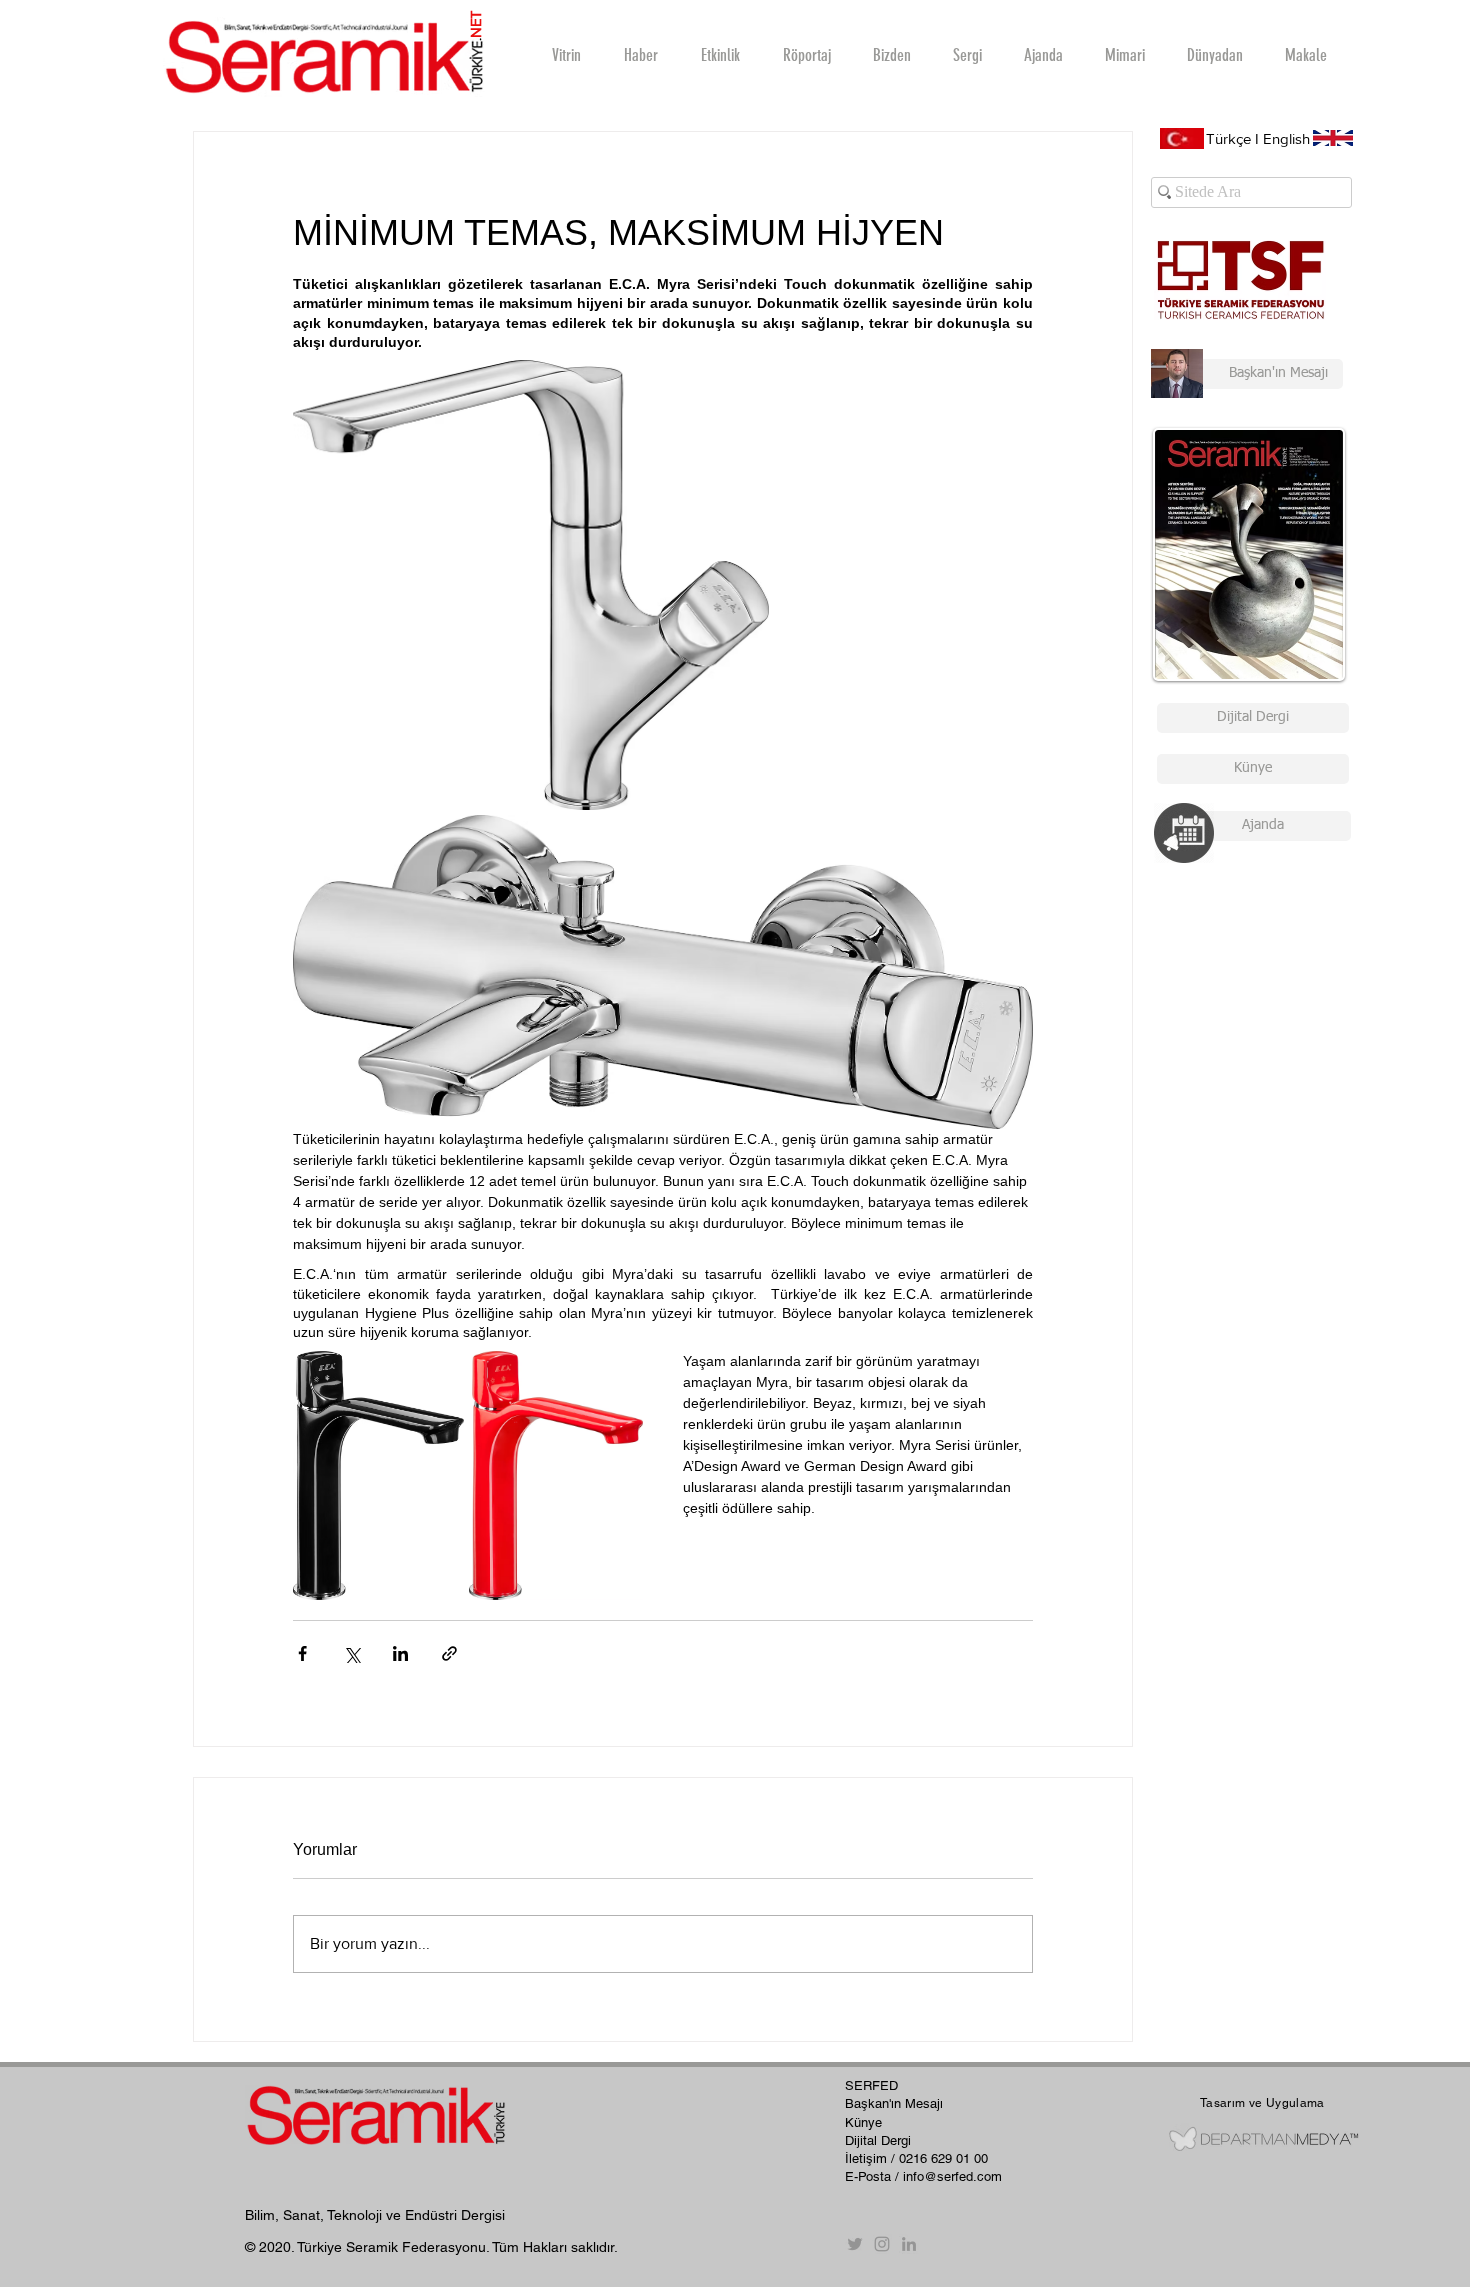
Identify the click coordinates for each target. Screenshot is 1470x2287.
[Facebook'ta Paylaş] (302, 1653)
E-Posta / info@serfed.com (923, 2176)
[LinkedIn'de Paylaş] (400, 1653)
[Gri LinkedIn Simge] (909, 2244)
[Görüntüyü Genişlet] (531, 585)
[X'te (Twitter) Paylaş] (351, 1653)
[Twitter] (855, 2244)
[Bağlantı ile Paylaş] (449, 1653)
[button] (806, 55)
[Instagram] (882, 2244)
